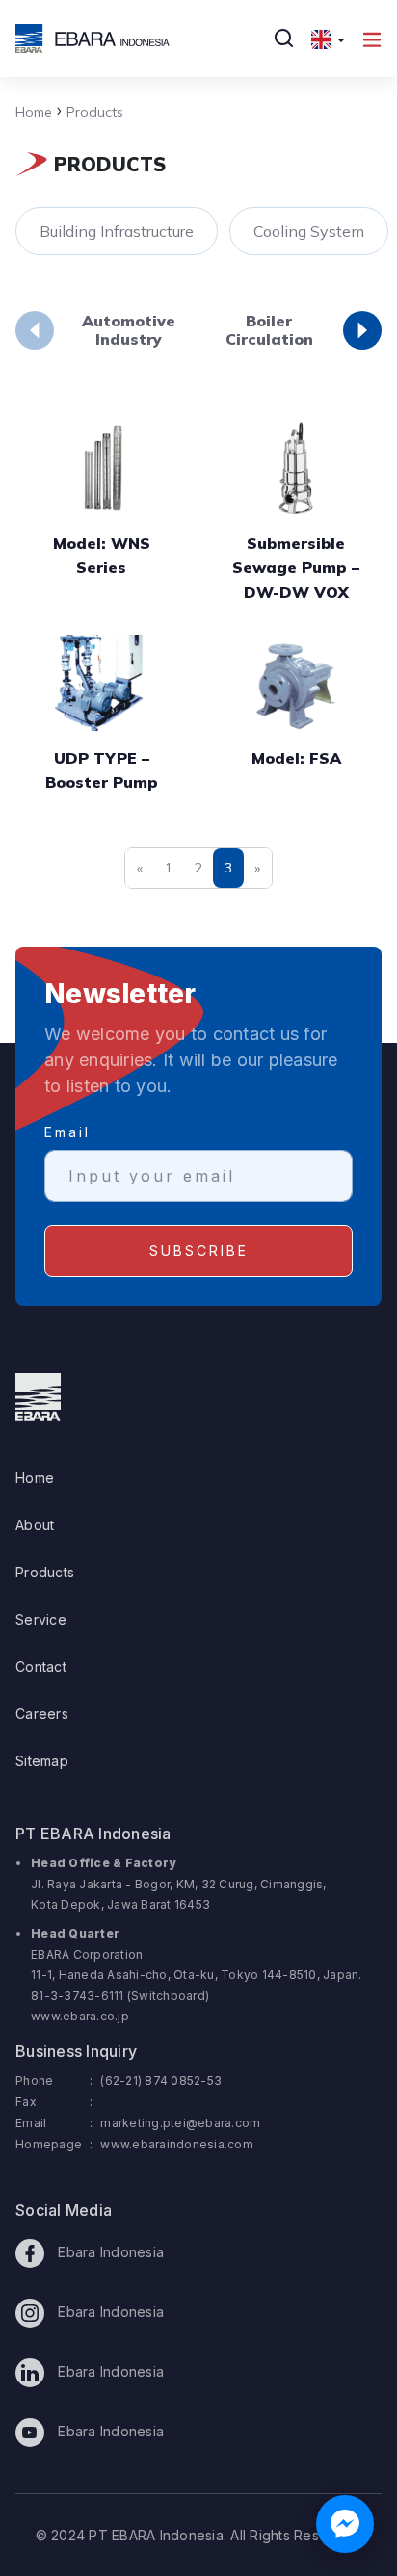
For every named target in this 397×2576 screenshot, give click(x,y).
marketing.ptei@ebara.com (180, 2123)
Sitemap (42, 1761)
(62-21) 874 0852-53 (161, 2081)
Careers (42, 1714)
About (35, 1525)
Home (34, 112)
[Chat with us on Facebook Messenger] (345, 2524)
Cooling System (309, 231)
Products (90, 112)
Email (67, 1132)
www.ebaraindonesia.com (177, 2144)
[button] (328, 39)
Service (41, 1619)
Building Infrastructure (117, 231)
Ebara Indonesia (109, 2252)
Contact (41, 1666)
